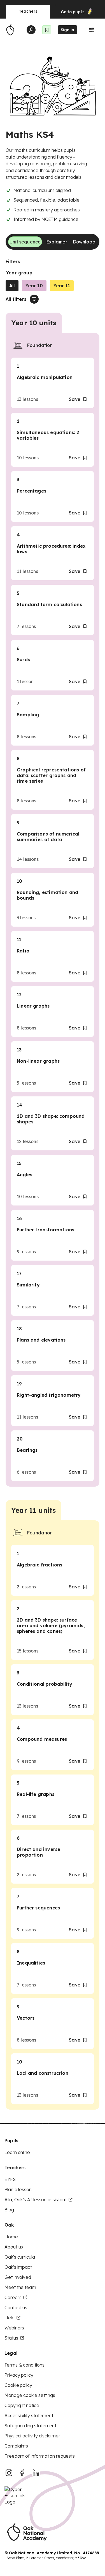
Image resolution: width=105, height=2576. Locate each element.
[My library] (47, 30)
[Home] (10, 30)
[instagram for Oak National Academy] (9, 2473)
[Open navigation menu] (92, 30)
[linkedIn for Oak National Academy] (36, 2473)
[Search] (31, 30)
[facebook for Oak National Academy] (22, 2473)
